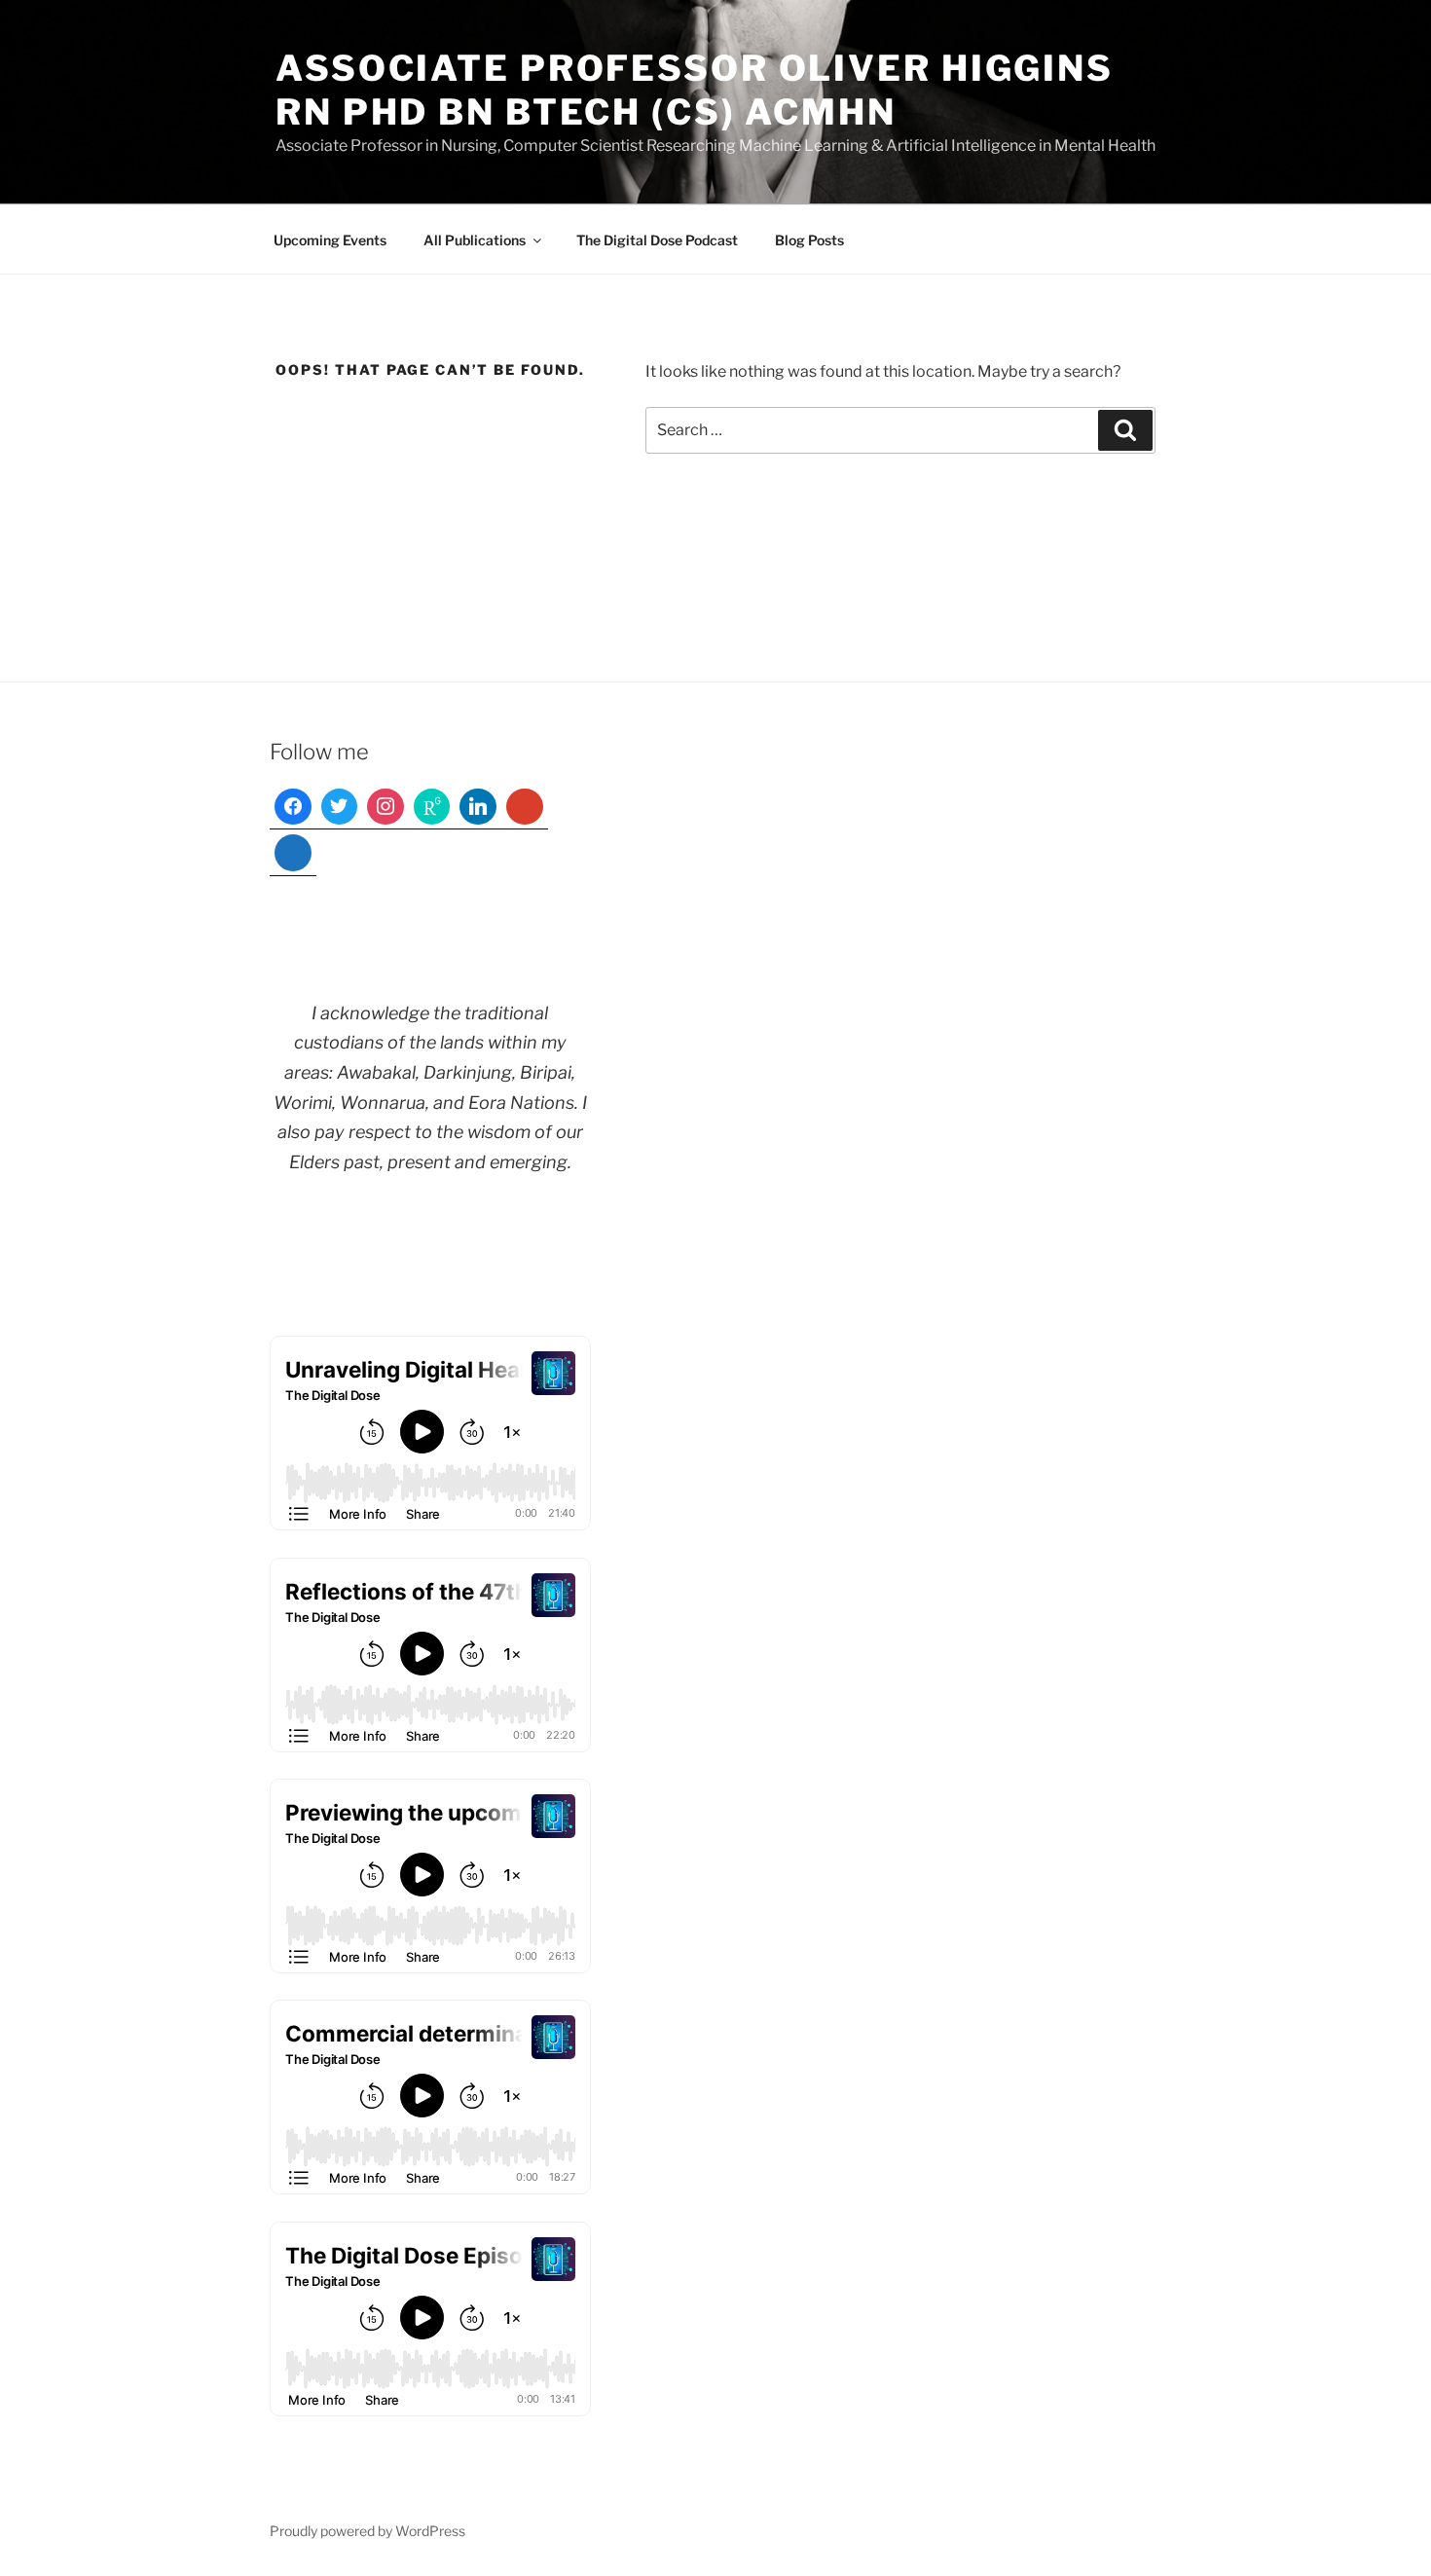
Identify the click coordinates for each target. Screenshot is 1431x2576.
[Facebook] (293, 807)
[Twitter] (340, 807)
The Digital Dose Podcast (657, 240)
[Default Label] (432, 807)
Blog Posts (809, 240)
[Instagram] (385, 807)
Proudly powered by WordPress (367, 2531)
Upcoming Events (330, 240)
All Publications (475, 240)
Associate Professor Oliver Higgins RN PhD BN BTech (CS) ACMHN (695, 90)
